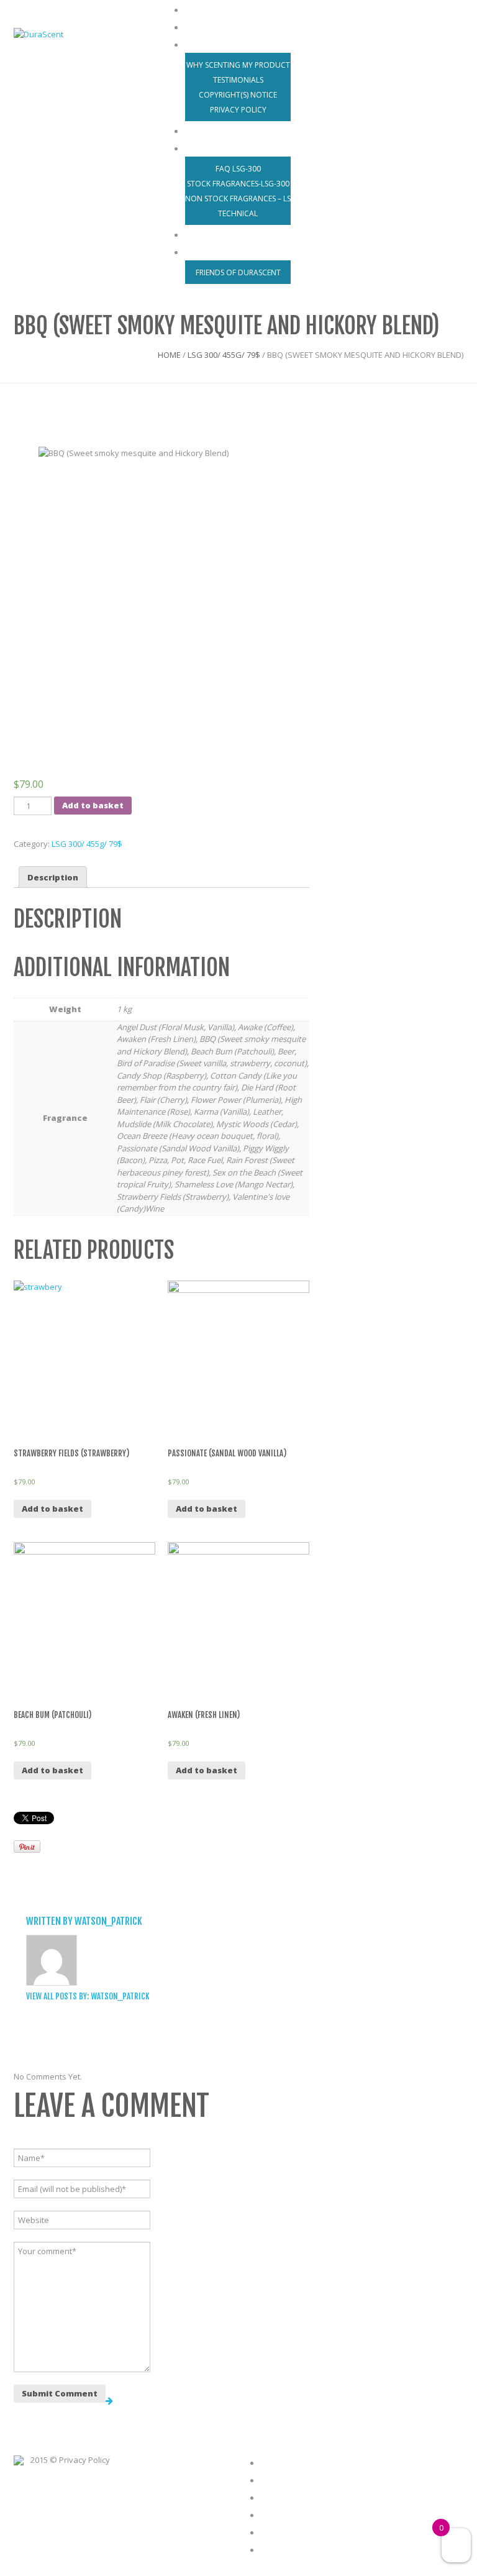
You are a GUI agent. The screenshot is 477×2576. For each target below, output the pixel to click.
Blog (286, 2531)
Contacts (209, 251)
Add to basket (93, 805)
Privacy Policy (238, 110)
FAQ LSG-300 (238, 169)
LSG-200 (294, 2496)
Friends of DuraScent (238, 272)
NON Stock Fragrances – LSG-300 (248, 199)
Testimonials (238, 80)
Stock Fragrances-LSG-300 (238, 184)
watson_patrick (108, 1921)
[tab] (53, 877)
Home (169, 355)
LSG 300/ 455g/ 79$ (224, 355)
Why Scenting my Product (238, 65)
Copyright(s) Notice (238, 95)
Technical (238, 213)
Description (53, 877)
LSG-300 (206, 147)
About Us (208, 43)
